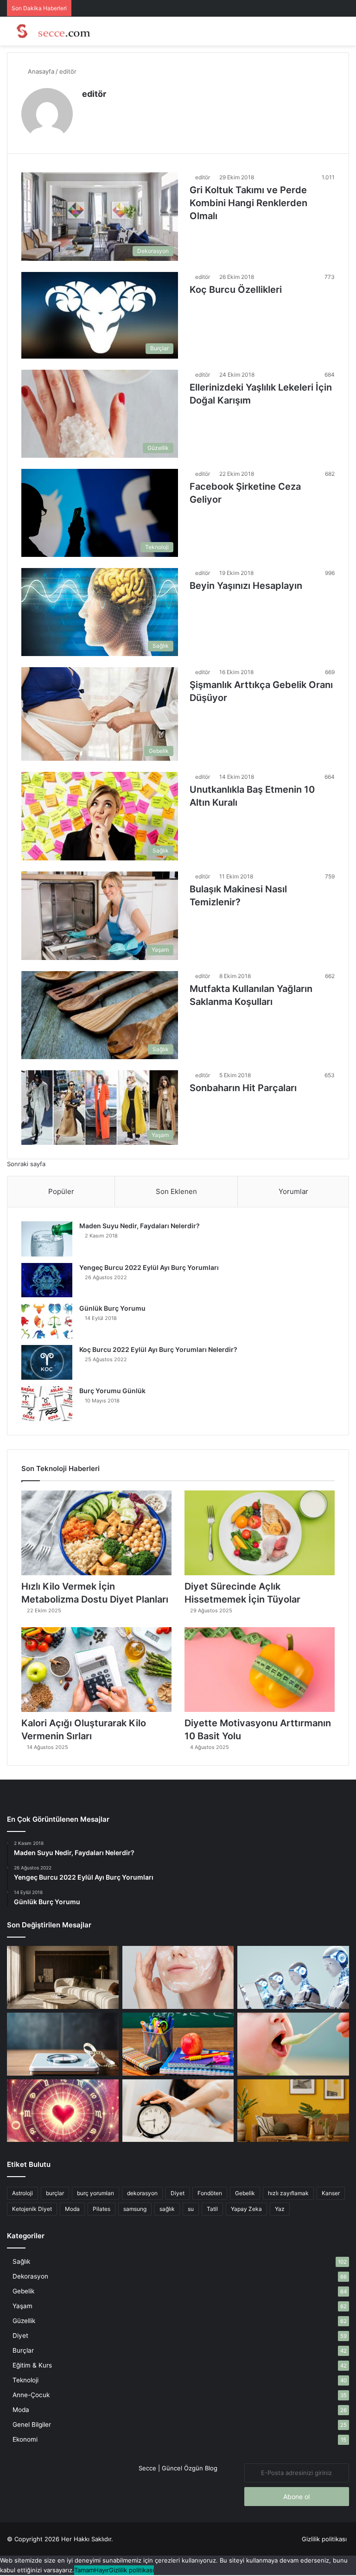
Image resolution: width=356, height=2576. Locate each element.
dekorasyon (142, 2193)
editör (94, 94)
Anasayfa (40, 71)
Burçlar (23, 2350)
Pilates (102, 2209)
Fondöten (210, 2193)
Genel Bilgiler (32, 2424)
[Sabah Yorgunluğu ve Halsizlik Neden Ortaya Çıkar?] (178, 2111)
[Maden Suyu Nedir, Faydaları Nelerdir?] (47, 1239)
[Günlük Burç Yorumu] (47, 1321)
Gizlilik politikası (324, 2539)
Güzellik (24, 2321)
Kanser (331, 2193)
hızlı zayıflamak (288, 2193)
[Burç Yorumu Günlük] (47, 1404)
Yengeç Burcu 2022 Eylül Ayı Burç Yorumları (149, 1267)
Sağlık (21, 2261)
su (191, 2209)
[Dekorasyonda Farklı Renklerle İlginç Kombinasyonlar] (293, 2111)
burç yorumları (95, 2193)
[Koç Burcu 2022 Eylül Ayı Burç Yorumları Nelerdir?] (47, 1362)
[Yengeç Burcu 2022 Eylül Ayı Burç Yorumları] (47, 1280)
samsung (135, 2209)
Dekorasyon (30, 2276)
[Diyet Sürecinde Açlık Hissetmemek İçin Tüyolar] (260, 1533)
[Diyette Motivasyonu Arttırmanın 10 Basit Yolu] (260, 1670)
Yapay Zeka (246, 2209)
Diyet (178, 2193)
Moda (72, 2209)
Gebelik (245, 2193)
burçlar (55, 2193)
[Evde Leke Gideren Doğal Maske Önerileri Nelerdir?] (178, 1977)
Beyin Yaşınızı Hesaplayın (246, 586)
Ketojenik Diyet (32, 2209)
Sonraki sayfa (26, 1164)
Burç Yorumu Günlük (112, 1391)
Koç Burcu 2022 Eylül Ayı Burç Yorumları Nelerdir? (158, 1349)
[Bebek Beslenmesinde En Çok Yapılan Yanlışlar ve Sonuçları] (293, 2044)
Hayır (102, 2570)
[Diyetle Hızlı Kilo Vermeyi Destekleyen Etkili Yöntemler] (63, 2044)
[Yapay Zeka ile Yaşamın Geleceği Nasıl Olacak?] (293, 1977)
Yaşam (22, 2306)
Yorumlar (293, 1191)
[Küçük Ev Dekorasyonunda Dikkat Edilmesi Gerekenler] (63, 1977)
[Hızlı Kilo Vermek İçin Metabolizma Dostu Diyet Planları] (96, 1533)
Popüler (61, 1191)
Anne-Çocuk (31, 2395)
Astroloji (22, 2193)
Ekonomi (25, 2439)
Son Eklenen (176, 1191)
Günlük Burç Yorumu (112, 1308)
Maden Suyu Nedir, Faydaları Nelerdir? (140, 1226)
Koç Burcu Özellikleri (236, 290)
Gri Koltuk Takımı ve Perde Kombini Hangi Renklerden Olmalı (248, 203)
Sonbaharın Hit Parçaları (243, 1088)
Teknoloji (25, 2380)
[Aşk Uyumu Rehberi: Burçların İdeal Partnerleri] (63, 2111)
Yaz (280, 2209)
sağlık (167, 2209)
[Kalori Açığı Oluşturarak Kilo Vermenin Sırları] (96, 1670)
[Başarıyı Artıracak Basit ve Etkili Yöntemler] (178, 2044)
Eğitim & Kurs (32, 2365)
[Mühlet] (51, 31)
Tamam (84, 2570)
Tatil (212, 2209)
